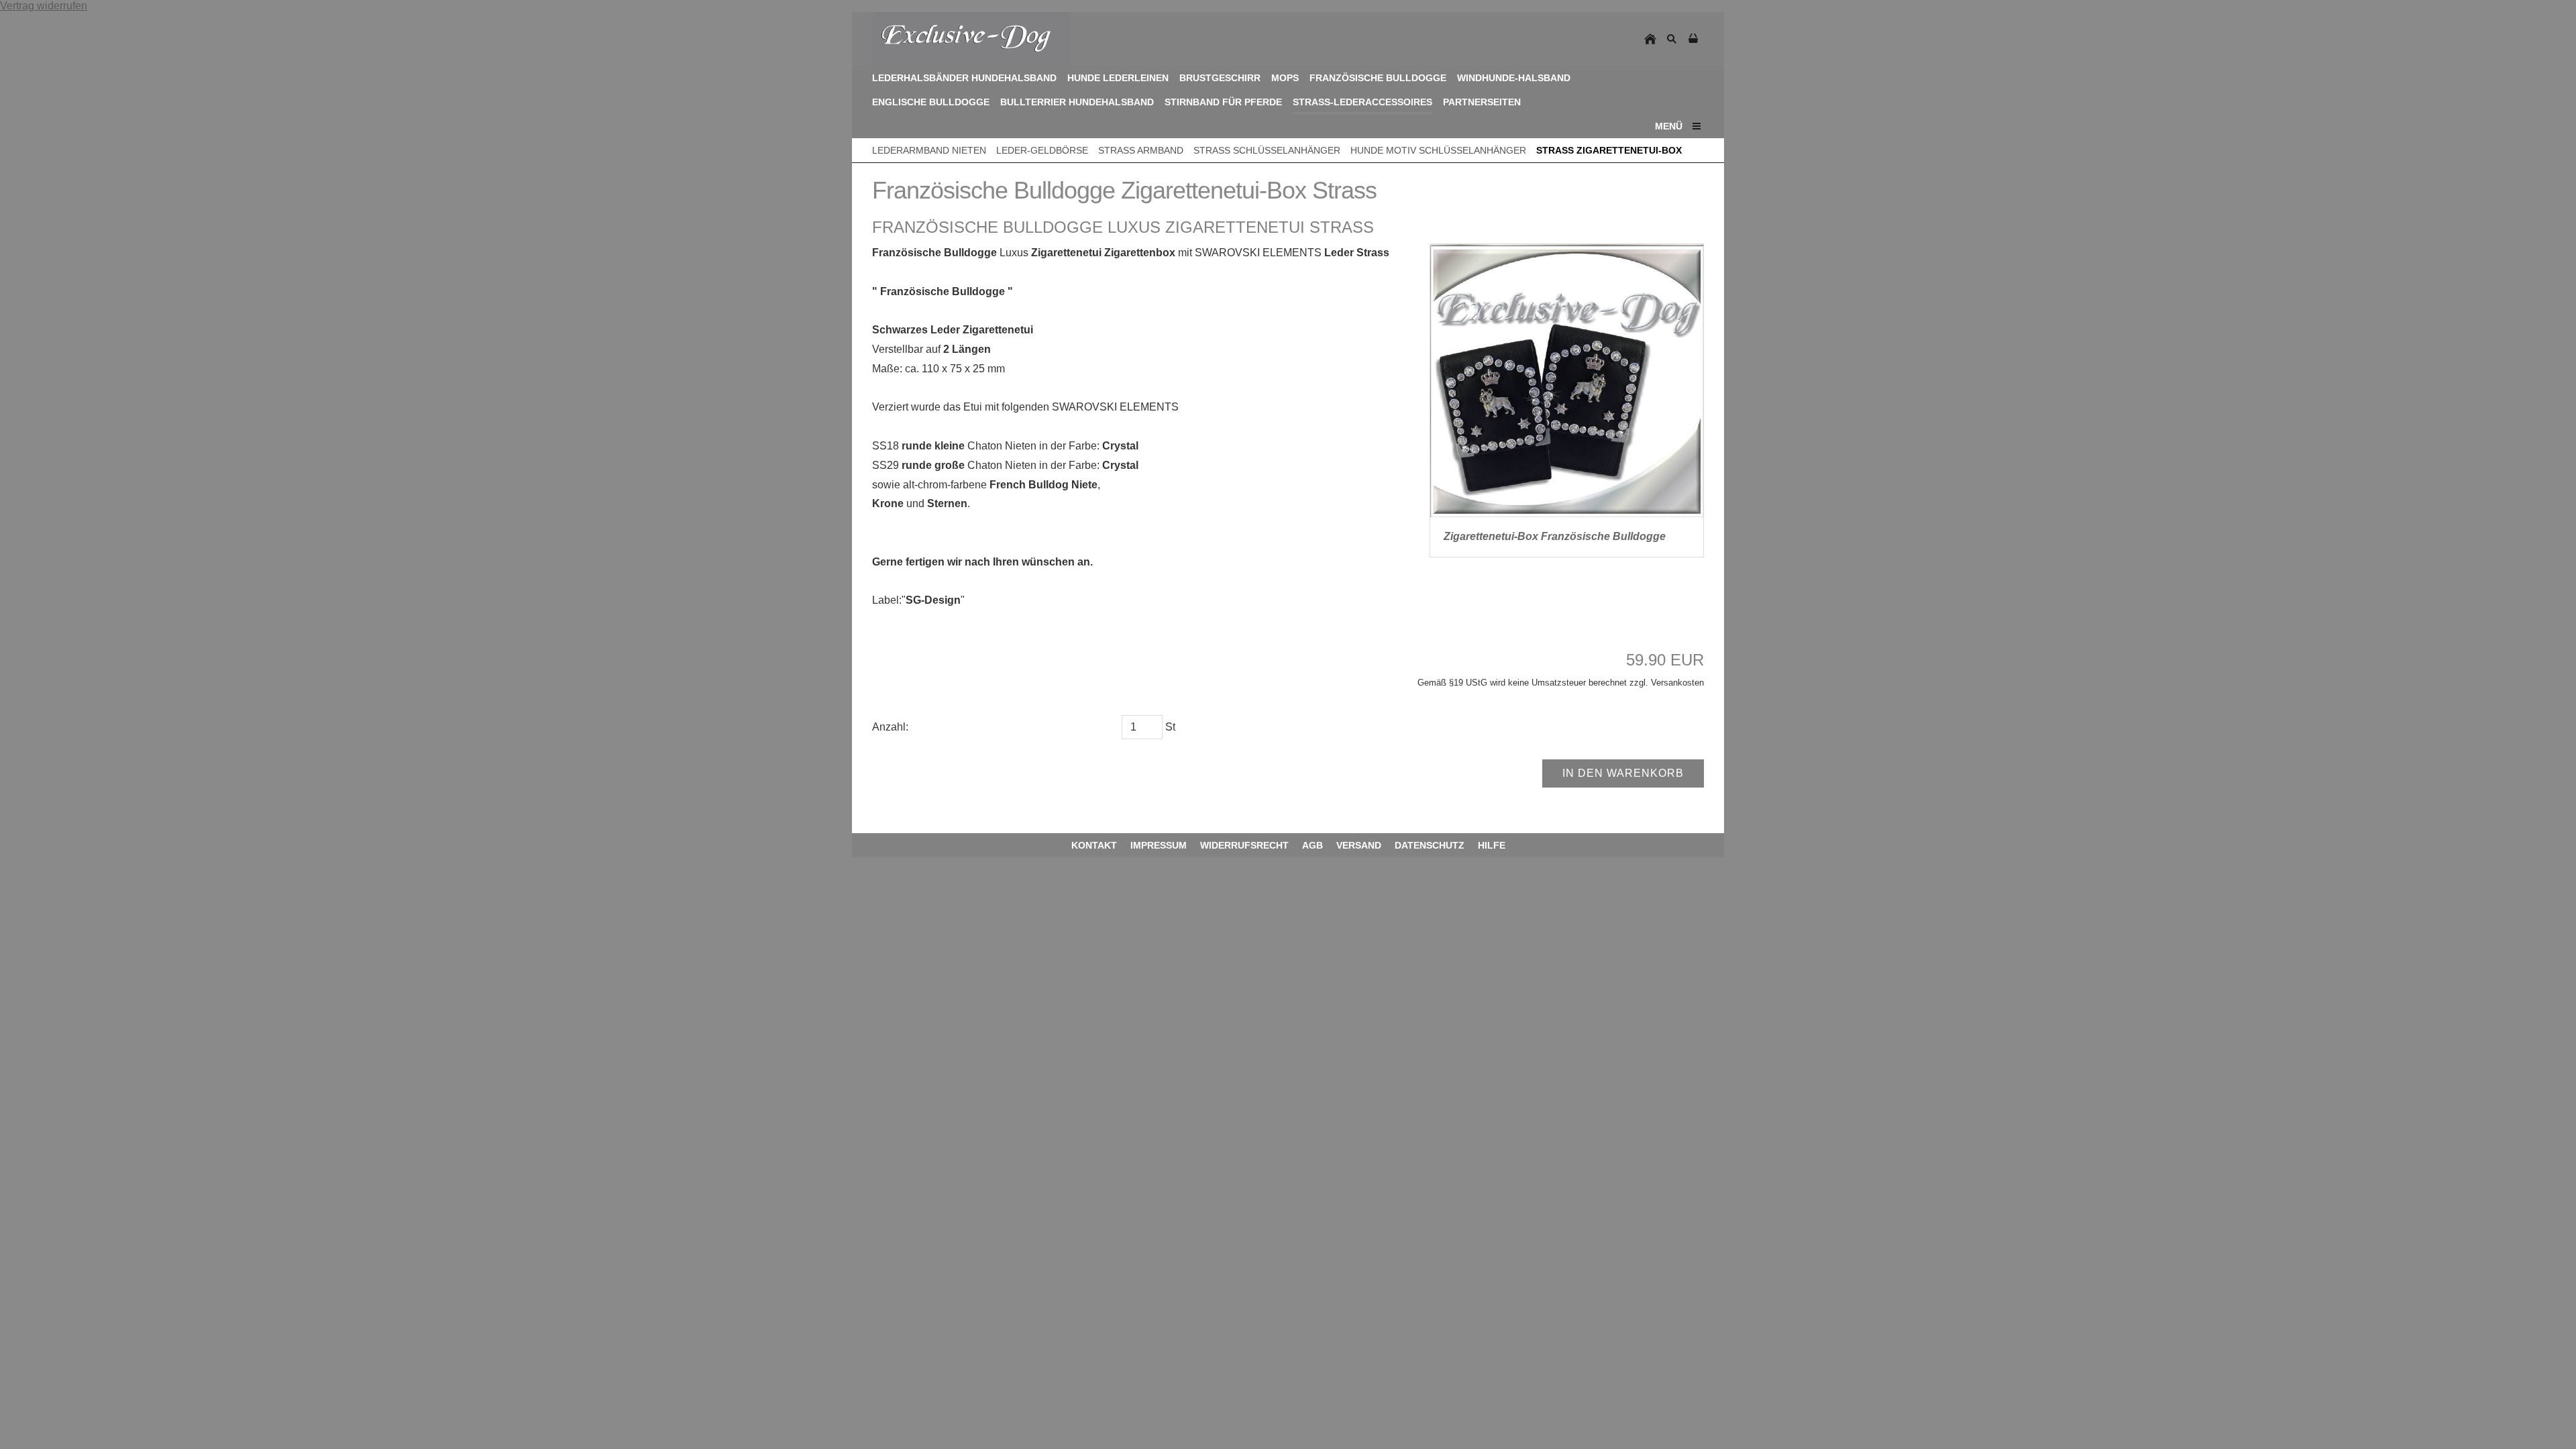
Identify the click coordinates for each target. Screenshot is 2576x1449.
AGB (1312, 845)
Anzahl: (890, 727)
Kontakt (1094, 845)
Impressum (1159, 845)
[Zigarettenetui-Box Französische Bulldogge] (1567, 381)
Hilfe (1492, 845)
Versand (1359, 845)
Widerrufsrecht (1244, 845)
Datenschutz (1430, 845)
